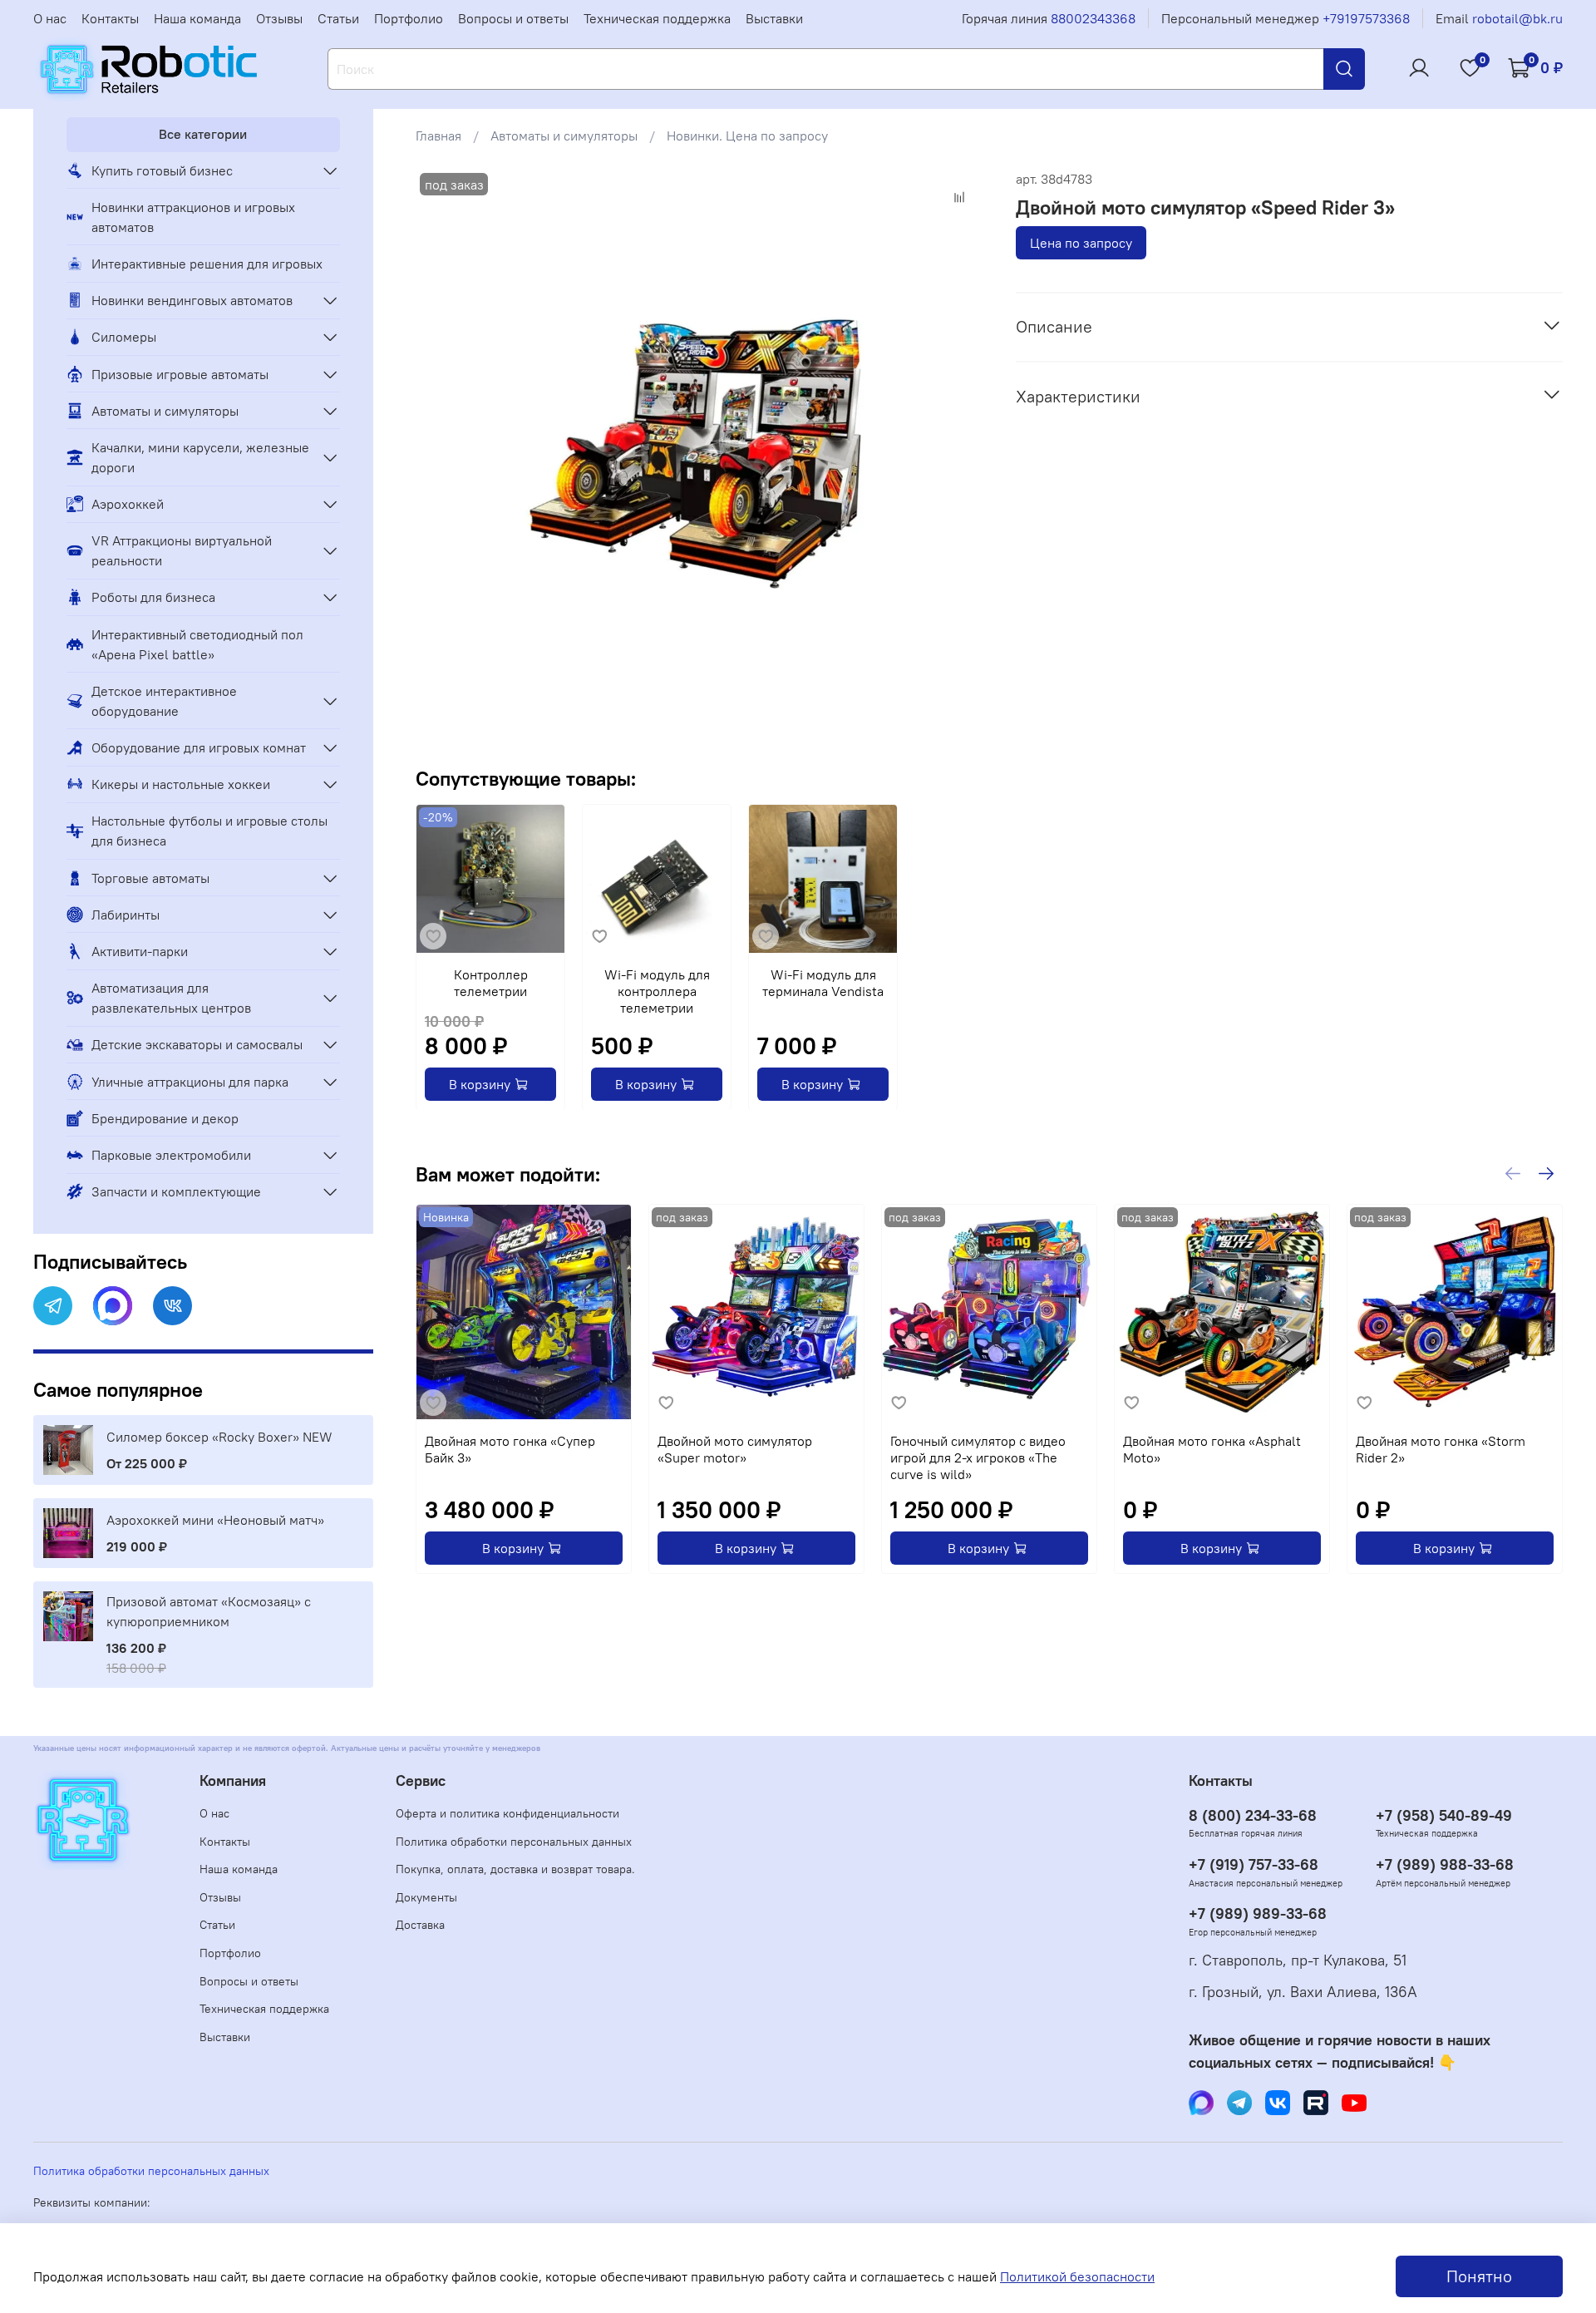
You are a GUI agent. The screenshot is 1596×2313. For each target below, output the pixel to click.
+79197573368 (1366, 18)
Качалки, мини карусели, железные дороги (200, 457)
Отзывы (279, 18)
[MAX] (113, 1306)
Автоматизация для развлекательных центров (171, 998)
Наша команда (197, 18)
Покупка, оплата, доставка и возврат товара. (515, 1869)
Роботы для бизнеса (153, 597)
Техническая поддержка (657, 18)
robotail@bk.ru (1517, 18)
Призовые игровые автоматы (180, 374)
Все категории (203, 134)
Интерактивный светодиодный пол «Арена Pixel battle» (197, 644)
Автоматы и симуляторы (564, 136)
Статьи (338, 18)
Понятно (1479, 2276)
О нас (50, 18)
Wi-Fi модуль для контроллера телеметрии (656, 991)
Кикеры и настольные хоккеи (181, 784)
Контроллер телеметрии (490, 983)
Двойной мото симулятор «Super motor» (735, 1449)
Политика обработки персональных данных (514, 1842)
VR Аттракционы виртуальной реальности (182, 550)
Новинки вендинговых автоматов (192, 300)
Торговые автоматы (150, 878)
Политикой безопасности (1077, 2276)
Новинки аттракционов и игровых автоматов (193, 217)
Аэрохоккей (128, 504)
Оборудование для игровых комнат (199, 747)
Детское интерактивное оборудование (164, 701)
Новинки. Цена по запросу (747, 136)
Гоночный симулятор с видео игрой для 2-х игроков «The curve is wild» (978, 1457)
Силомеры (124, 337)
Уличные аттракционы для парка (190, 1082)
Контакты (110, 18)
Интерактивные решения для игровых (207, 264)
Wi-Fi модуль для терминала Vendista (823, 983)
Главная (438, 136)
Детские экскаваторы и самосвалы (197, 1044)
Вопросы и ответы (513, 18)
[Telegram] (53, 1306)
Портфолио (409, 18)
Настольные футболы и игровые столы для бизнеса (209, 831)
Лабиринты (126, 915)
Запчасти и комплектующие (176, 1191)
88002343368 (1093, 18)
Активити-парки (140, 951)
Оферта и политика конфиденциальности (507, 1813)
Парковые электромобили (171, 1155)
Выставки (774, 18)
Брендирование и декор (165, 1118)
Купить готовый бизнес (162, 170)
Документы (426, 1897)
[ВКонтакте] (172, 1306)
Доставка (420, 1925)
